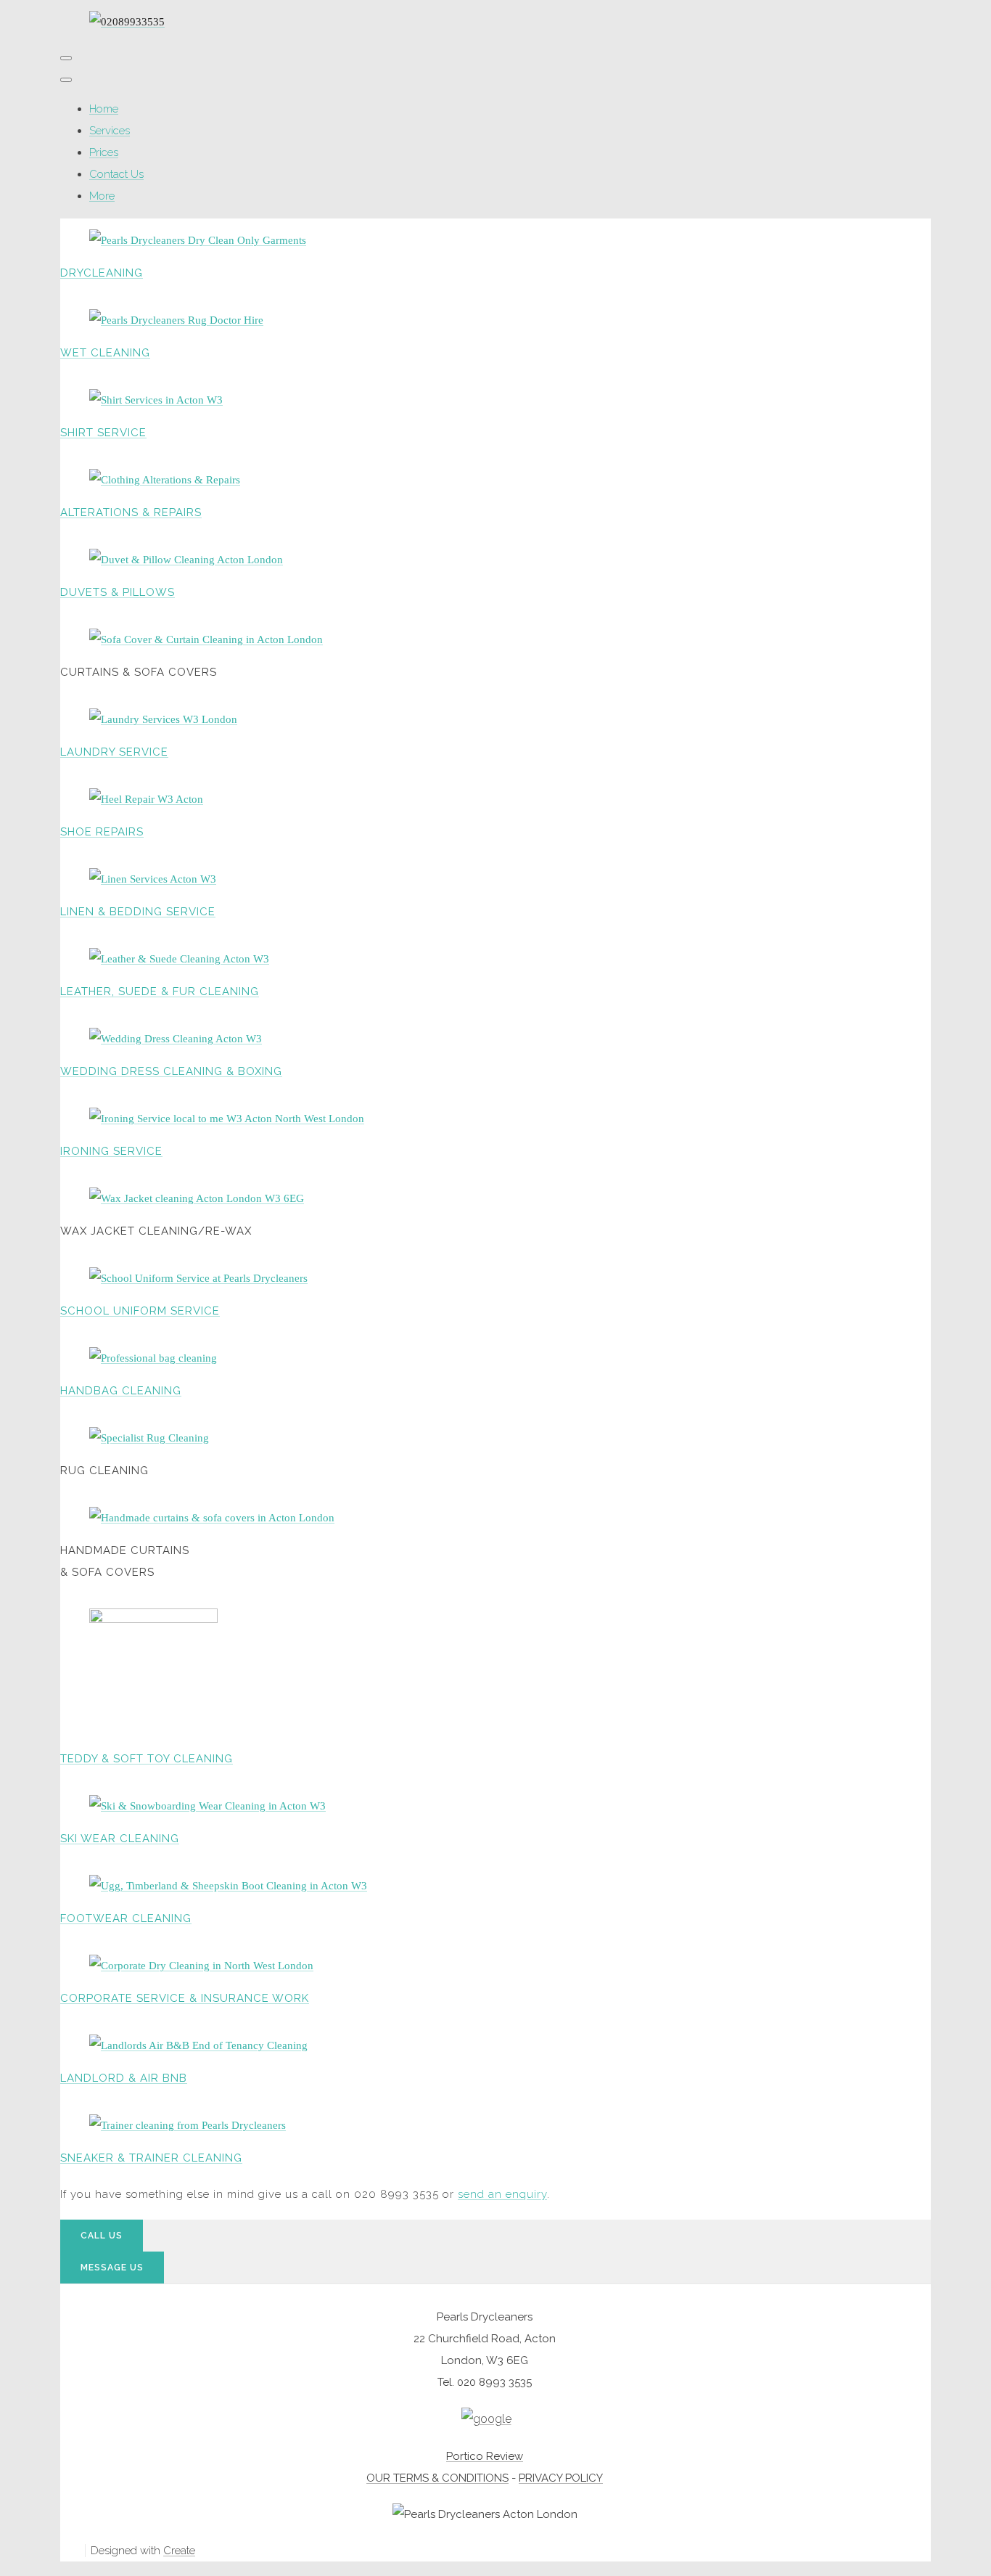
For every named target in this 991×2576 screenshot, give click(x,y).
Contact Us (116, 174)
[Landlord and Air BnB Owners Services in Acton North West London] (198, 2045)
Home (104, 109)
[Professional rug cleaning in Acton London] (149, 1438)
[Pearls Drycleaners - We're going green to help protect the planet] (176, 320)
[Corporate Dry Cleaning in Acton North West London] (201, 1966)
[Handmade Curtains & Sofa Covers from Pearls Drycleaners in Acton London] (212, 1518)
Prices (104, 152)
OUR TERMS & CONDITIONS (437, 2478)
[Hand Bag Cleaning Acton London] (153, 1358)
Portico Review (485, 2456)
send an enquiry (502, 2194)
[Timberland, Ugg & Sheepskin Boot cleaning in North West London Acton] (228, 1886)
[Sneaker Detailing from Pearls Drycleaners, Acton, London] (188, 2125)
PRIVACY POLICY (561, 2478)
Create (179, 2551)
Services (110, 131)
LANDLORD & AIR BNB (124, 2078)
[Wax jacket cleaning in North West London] (197, 1198)
